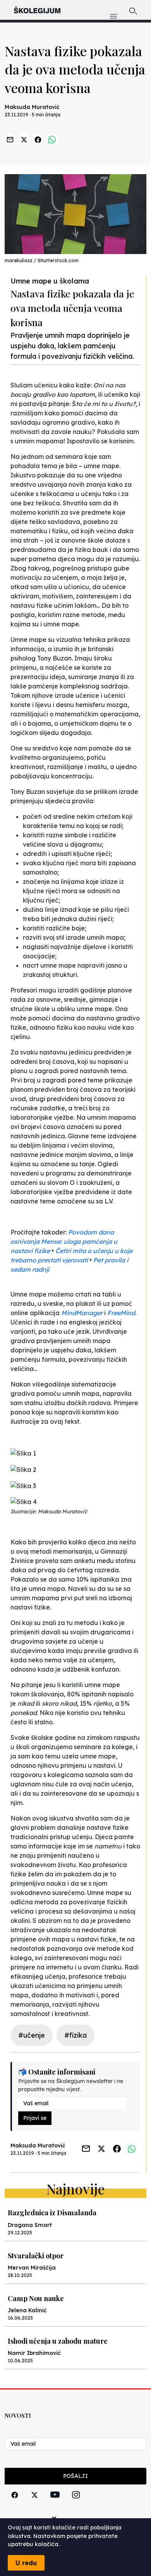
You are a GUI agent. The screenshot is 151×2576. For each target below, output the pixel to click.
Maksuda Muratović (32, 107)
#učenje (32, 2035)
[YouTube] (55, 2503)
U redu (26, 2563)
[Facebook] (15, 2504)
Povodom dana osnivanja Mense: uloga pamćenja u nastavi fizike (64, 1241)
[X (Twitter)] (34, 2504)
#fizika (75, 2035)
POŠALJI (75, 2476)
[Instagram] (76, 2504)
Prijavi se (35, 2118)
